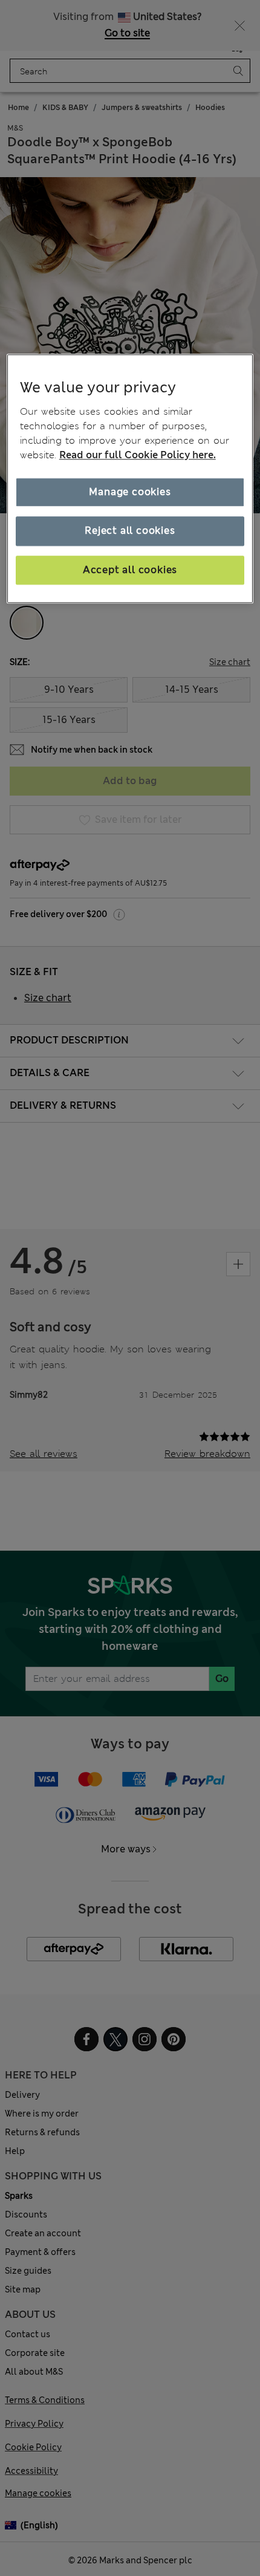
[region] (130, 479)
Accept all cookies (130, 570)
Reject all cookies (130, 530)
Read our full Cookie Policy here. (138, 455)
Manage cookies (130, 492)
